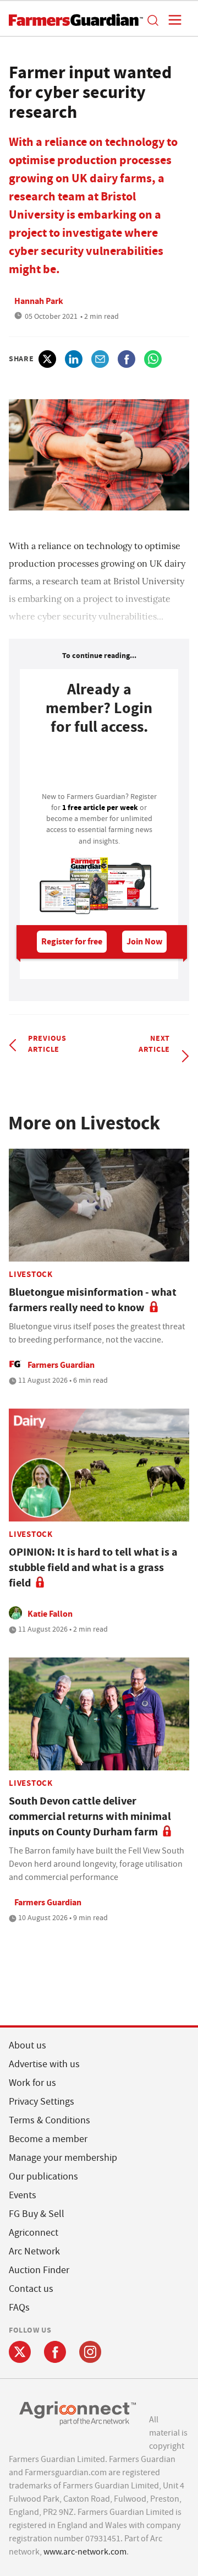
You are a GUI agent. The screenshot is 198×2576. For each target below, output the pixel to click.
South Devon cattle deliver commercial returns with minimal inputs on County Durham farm (90, 1816)
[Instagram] (90, 2352)
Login (99, 767)
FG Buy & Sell (37, 2214)
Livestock (31, 1274)
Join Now (144, 941)
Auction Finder (39, 2270)
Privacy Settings (42, 2102)
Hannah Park (39, 301)
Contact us (31, 2289)
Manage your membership (63, 2158)
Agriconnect (34, 2233)
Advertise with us (44, 2064)
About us (28, 2045)
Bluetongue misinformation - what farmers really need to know (93, 1300)
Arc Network (34, 2251)
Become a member (48, 2139)
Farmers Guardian (61, 1365)
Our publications (43, 2176)
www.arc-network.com (85, 2552)
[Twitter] (20, 2352)
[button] (152, 20)
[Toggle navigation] (172, 20)
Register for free (72, 941)
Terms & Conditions (50, 2120)
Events (23, 2195)
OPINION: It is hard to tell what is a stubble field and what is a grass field (93, 1567)
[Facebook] (55, 2352)
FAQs (19, 2308)
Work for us (32, 2083)
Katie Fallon (50, 1614)
